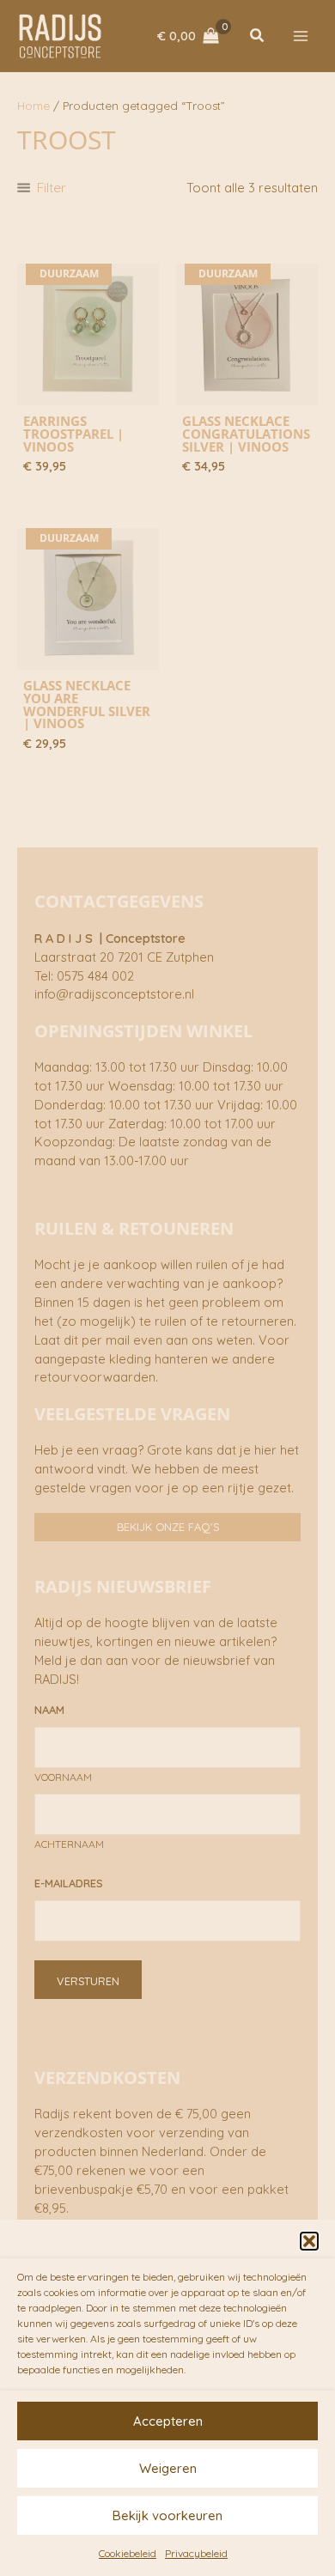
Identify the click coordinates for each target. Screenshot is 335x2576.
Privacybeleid (196, 2553)
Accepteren (168, 2421)
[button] (309, 2241)
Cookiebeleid (128, 2553)
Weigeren (168, 2468)
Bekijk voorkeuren (167, 2515)
